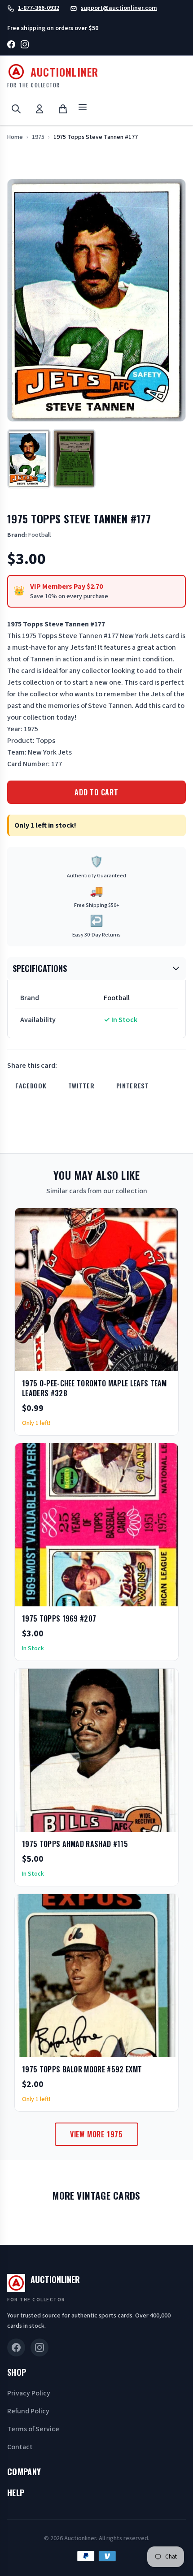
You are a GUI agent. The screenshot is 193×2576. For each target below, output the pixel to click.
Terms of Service (33, 2429)
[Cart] (63, 109)
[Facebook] (11, 46)
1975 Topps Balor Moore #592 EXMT (82, 2069)
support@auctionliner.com (119, 8)
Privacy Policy (29, 2393)
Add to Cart (96, 792)
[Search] (16, 109)
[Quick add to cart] (164, 1361)
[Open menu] (83, 109)
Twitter (81, 1085)
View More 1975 (96, 2134)
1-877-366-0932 (39, 8)
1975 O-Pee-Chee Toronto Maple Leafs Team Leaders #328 (94, 1388)
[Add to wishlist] (142, 1361)
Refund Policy (28, 2411)
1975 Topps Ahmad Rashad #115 (75, 1844)
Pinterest (133, 1085)
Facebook (31, 1085)
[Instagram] (25, 46)
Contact (20, 2447)
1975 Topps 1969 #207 (59, 1618)
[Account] (39, 109)
